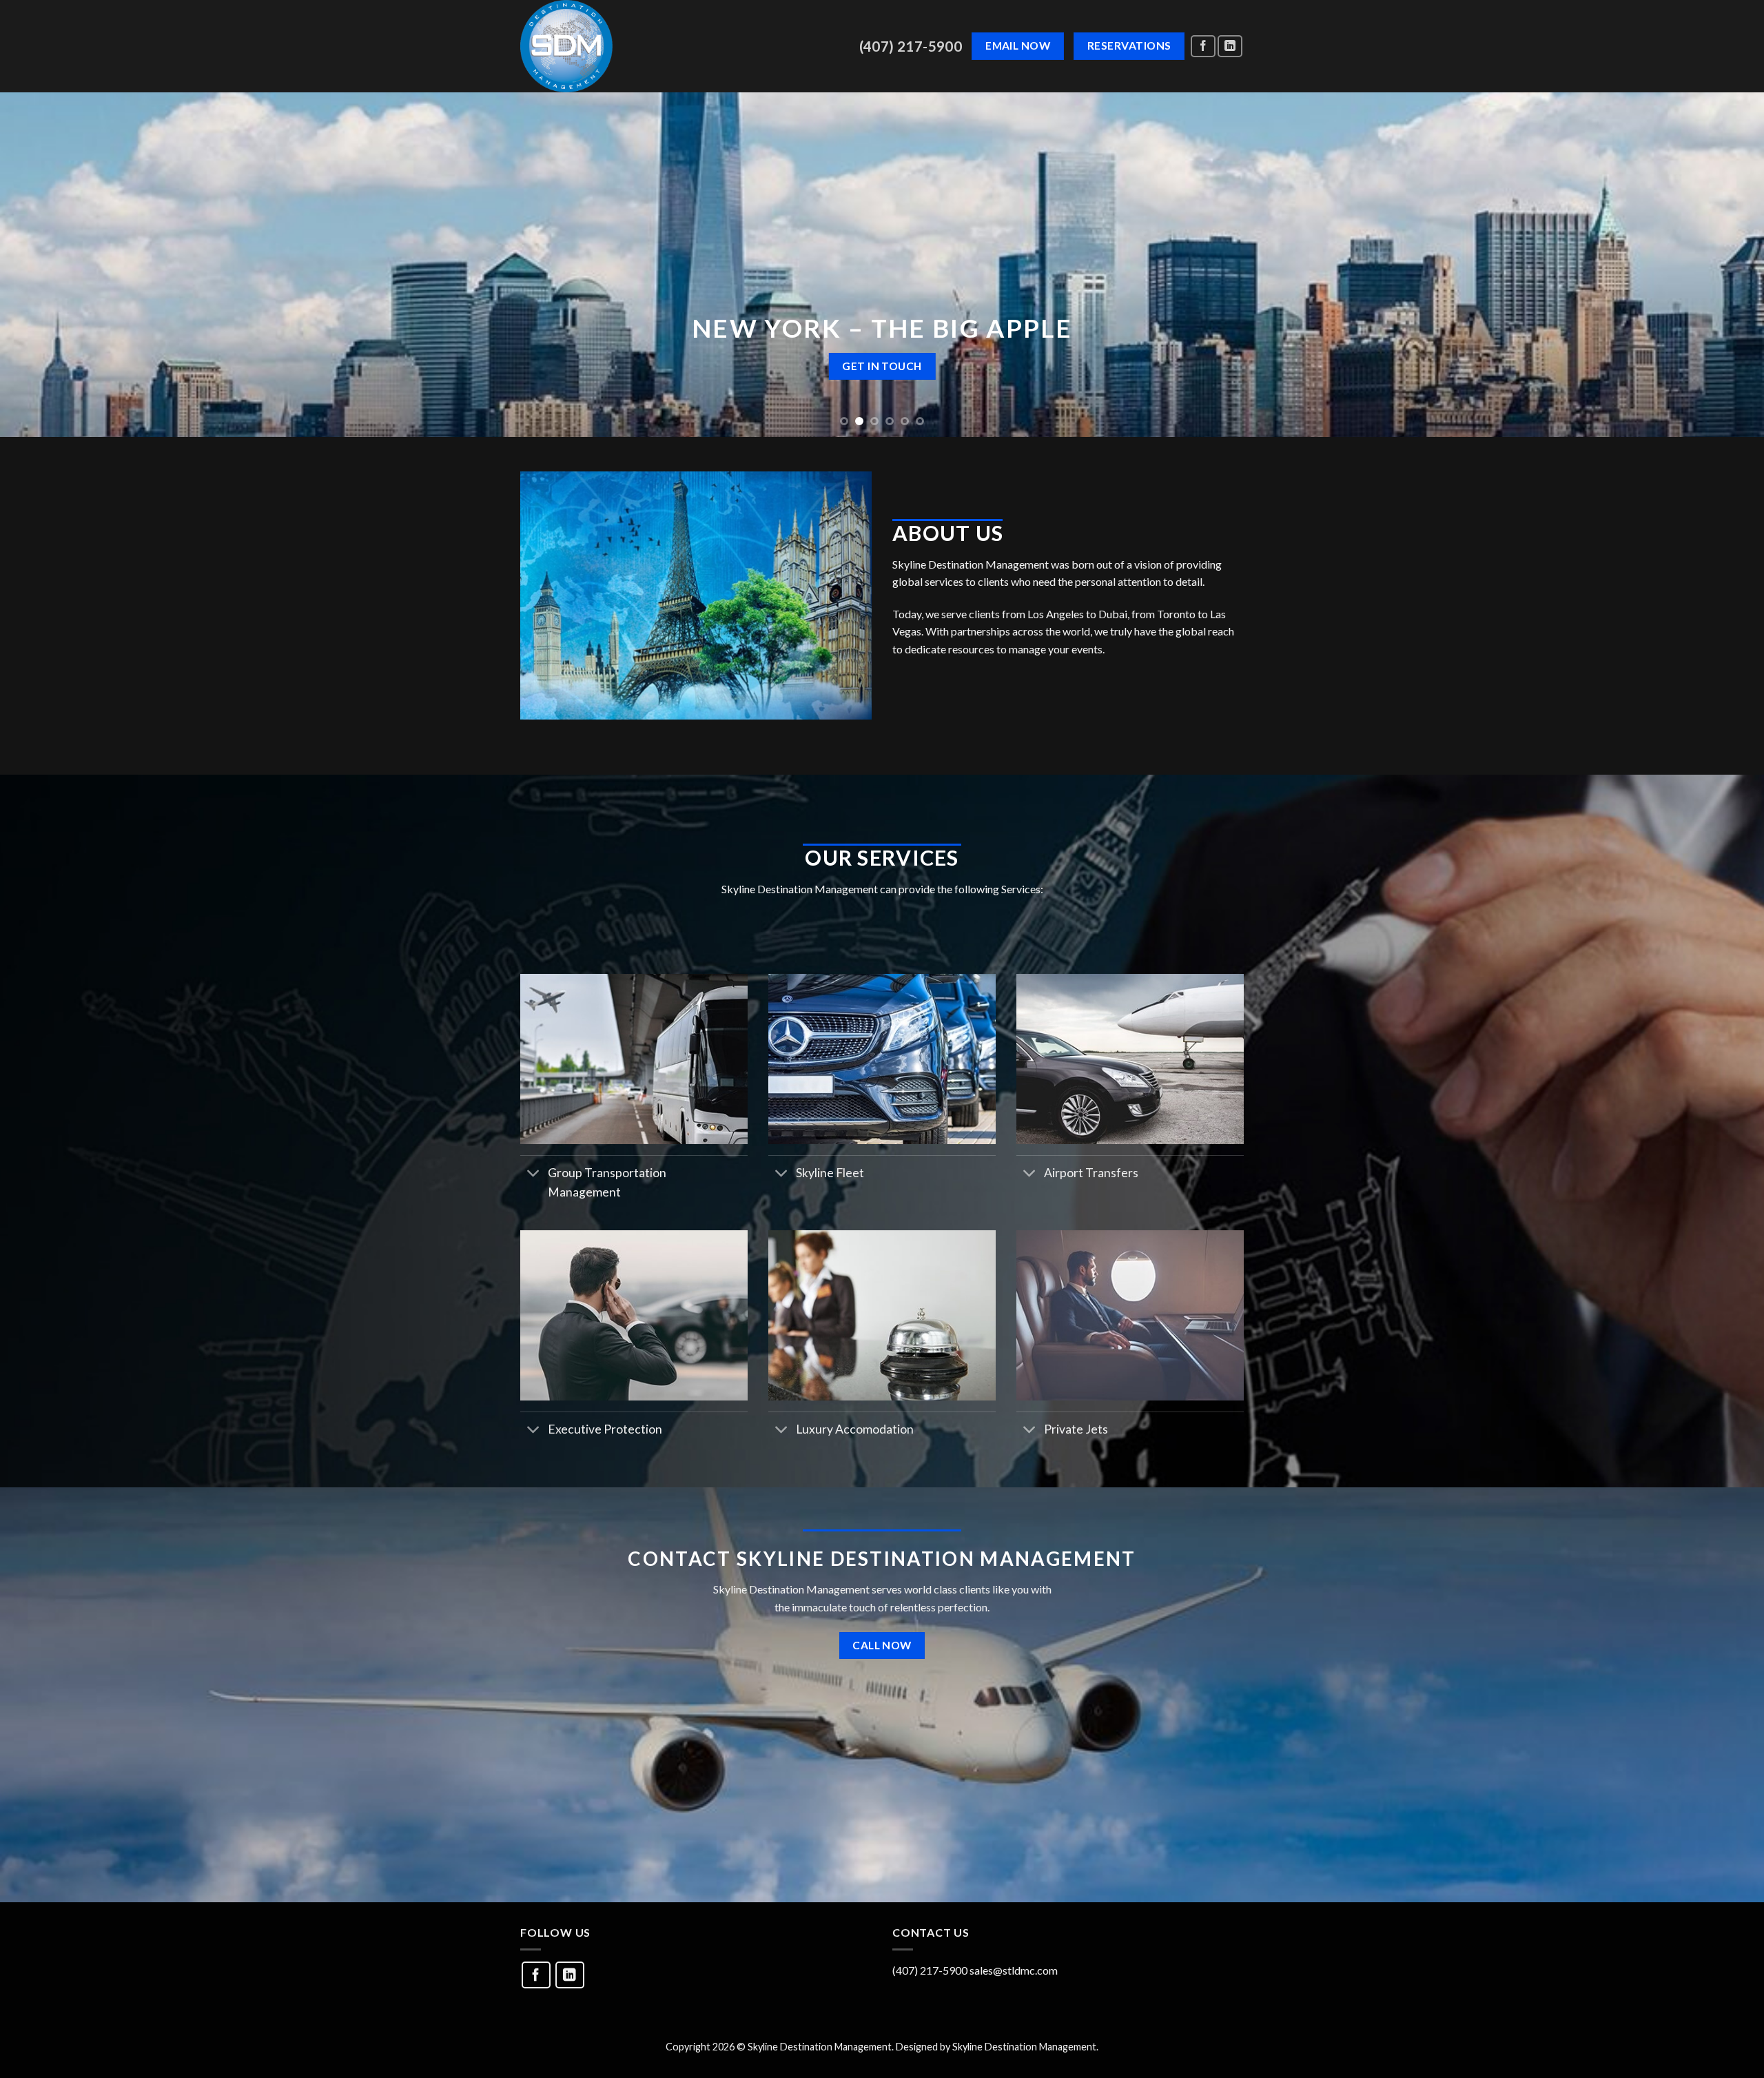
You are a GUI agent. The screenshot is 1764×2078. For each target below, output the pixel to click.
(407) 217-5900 (911, 46)
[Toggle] (534, 1174)
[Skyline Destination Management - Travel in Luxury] (662, 46)
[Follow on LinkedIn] (1230, 47)
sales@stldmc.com (1014, 1970)
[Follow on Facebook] (1203, 47)
